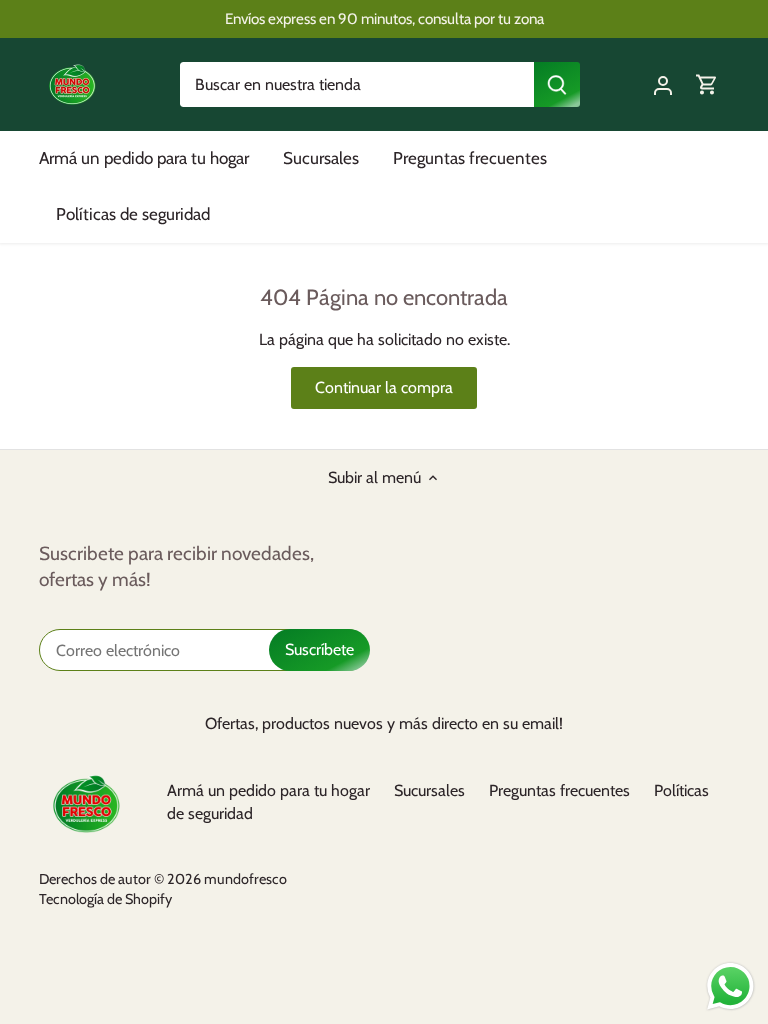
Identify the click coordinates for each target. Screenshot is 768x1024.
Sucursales (429, 790)
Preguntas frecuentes (559, 790)
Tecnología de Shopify (105, 899)
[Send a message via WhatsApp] (730, 986)
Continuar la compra (384, 387)
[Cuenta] (663, 84)
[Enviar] (557, 84)
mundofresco (245, 879)
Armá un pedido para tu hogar (268, 790)
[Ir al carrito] (707, 84)
